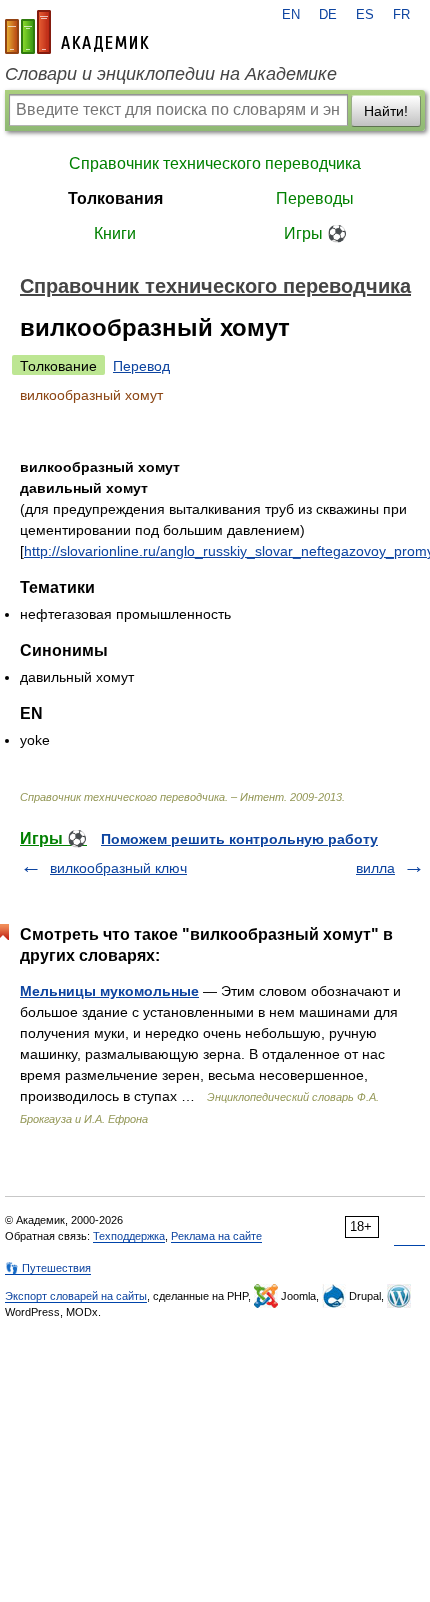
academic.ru (77, 32)
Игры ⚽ (315, 233)
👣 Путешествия (48, 1268)
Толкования (115, 198)
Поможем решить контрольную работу (239, 839)
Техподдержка (129, 1236)
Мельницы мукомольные (109, 991)
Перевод (141, 366)
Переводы (315, 198)
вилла (375, 868)
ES (365, 15)
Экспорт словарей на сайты (76, 1296)
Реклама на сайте (216, 1236)
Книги (115, 233)
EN (291, 15)
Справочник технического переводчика (215, 163)
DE (328, 15)
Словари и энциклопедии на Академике (171, 74)
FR (401, 15)
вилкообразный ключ (118, 868)
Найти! (386, 111)
